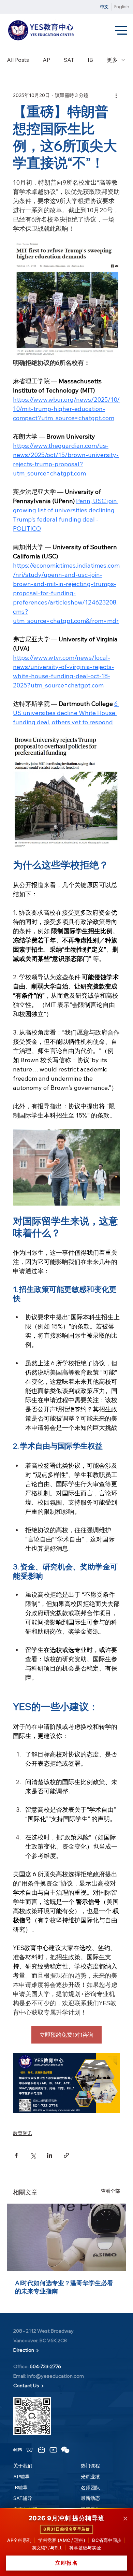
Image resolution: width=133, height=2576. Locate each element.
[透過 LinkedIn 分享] (50, 2155)
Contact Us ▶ (29, 2386)
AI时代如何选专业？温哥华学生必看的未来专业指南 (64, 2287)
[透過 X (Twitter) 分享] (33, 2155)
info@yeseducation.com (56, 2376)
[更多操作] (116, 95)
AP (46, 60)
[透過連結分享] (66, 2155)
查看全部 (110, 2191)
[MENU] (122, 31)
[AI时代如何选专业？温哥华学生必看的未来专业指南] (66, 2237)
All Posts (18, 60)
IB (90, 60)
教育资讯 (23, 2133)
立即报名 (66, 2563)
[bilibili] (41, 2450)
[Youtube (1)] (53, 2450)
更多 (112, 60)
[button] (18, 2450)
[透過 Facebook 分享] (16, 2155)
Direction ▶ (26, 2350)
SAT (69, 60)
